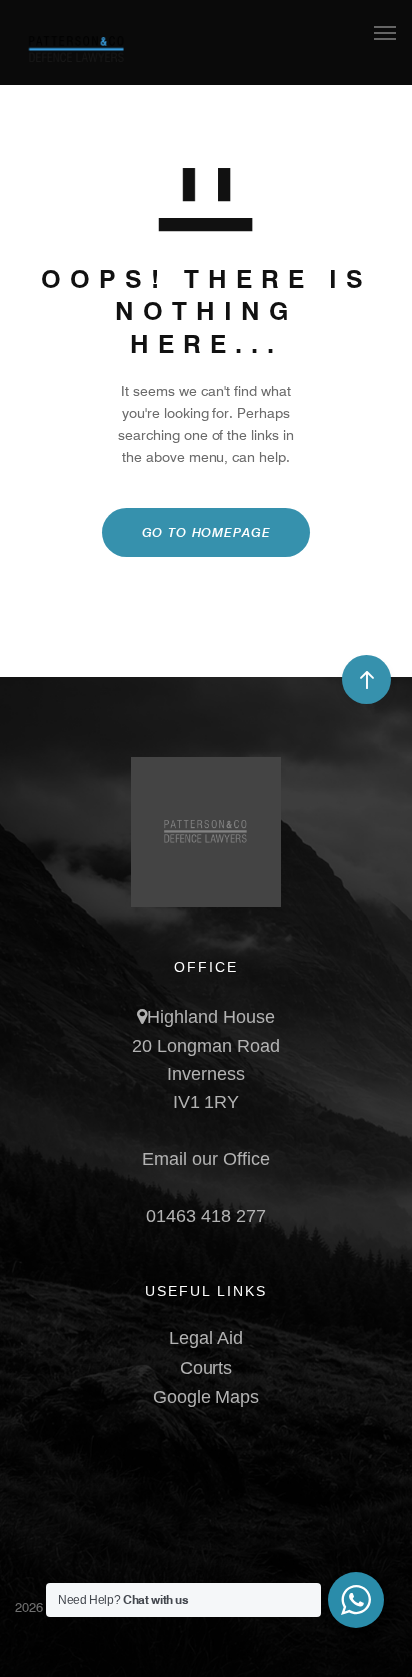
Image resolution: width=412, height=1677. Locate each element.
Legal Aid (206, 1338)
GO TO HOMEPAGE (206, 532)
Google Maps (206, 1397)
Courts (206, 1368)
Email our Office (206, 1159)
